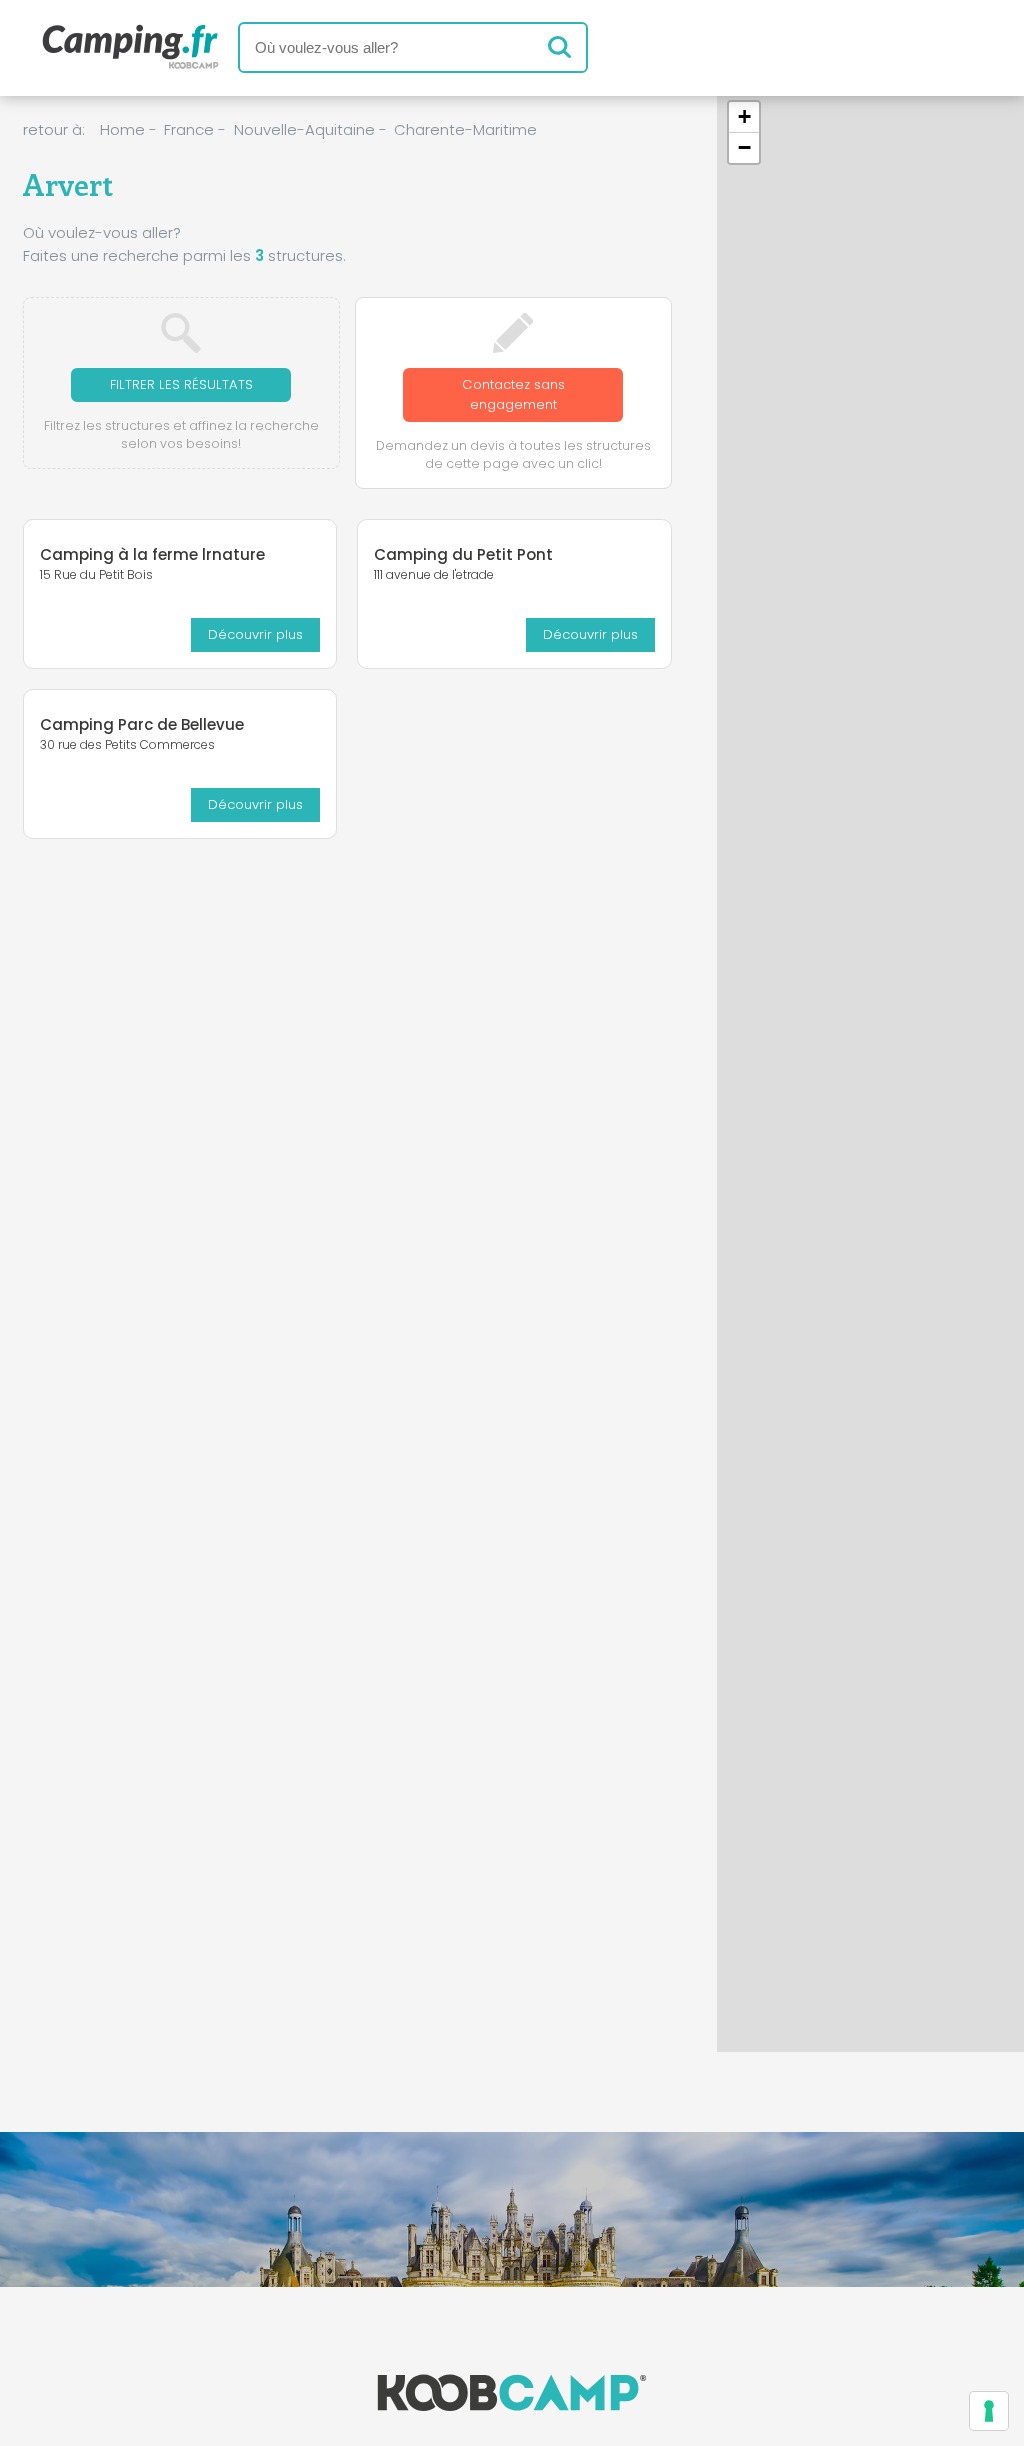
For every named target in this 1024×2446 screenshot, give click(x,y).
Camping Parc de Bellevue (142, 724)
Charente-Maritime (465, 129)
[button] (744, 117)
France (189, 129)
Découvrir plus (255, 634)
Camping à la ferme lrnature (152, 554)
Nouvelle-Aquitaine (304, 129)
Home (122, 129)
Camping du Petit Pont (463, 554)
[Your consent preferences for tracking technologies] (989, 2411)
